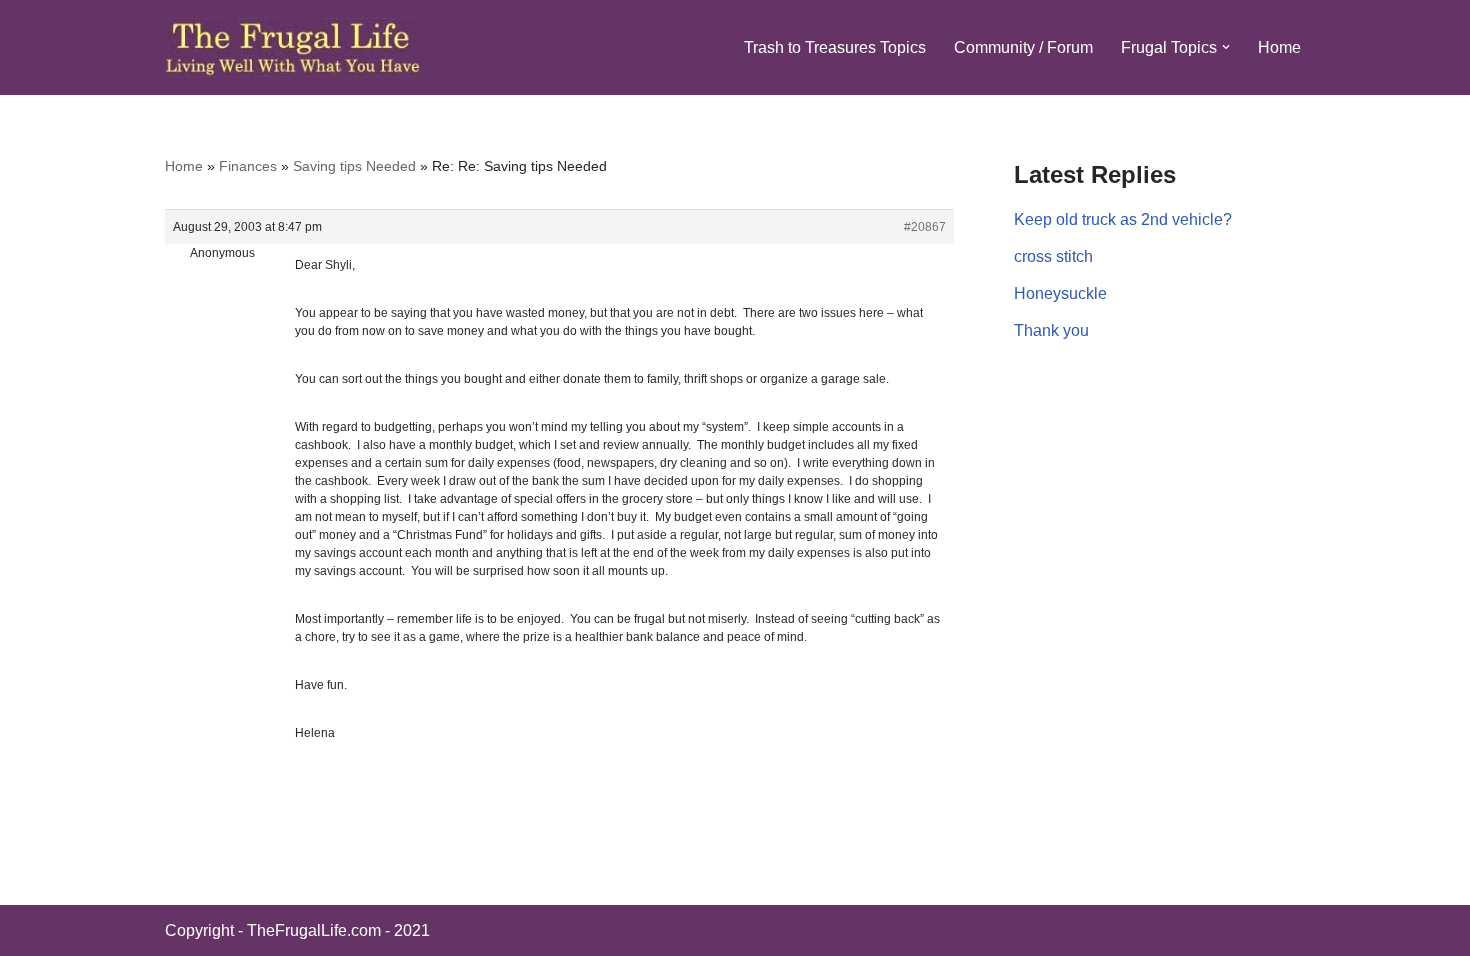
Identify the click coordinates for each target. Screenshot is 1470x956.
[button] (1226, 47)
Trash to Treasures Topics (835, 47)
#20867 (925, 227)
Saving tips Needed (354, 166)
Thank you (1051, 330)
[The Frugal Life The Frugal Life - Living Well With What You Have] (293, 47)
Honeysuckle (1060, 293)
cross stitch (1053, 256)
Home (1279, 47)
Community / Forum (1023, 47)
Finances (248, 166)
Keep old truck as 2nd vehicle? (1123, 219)
